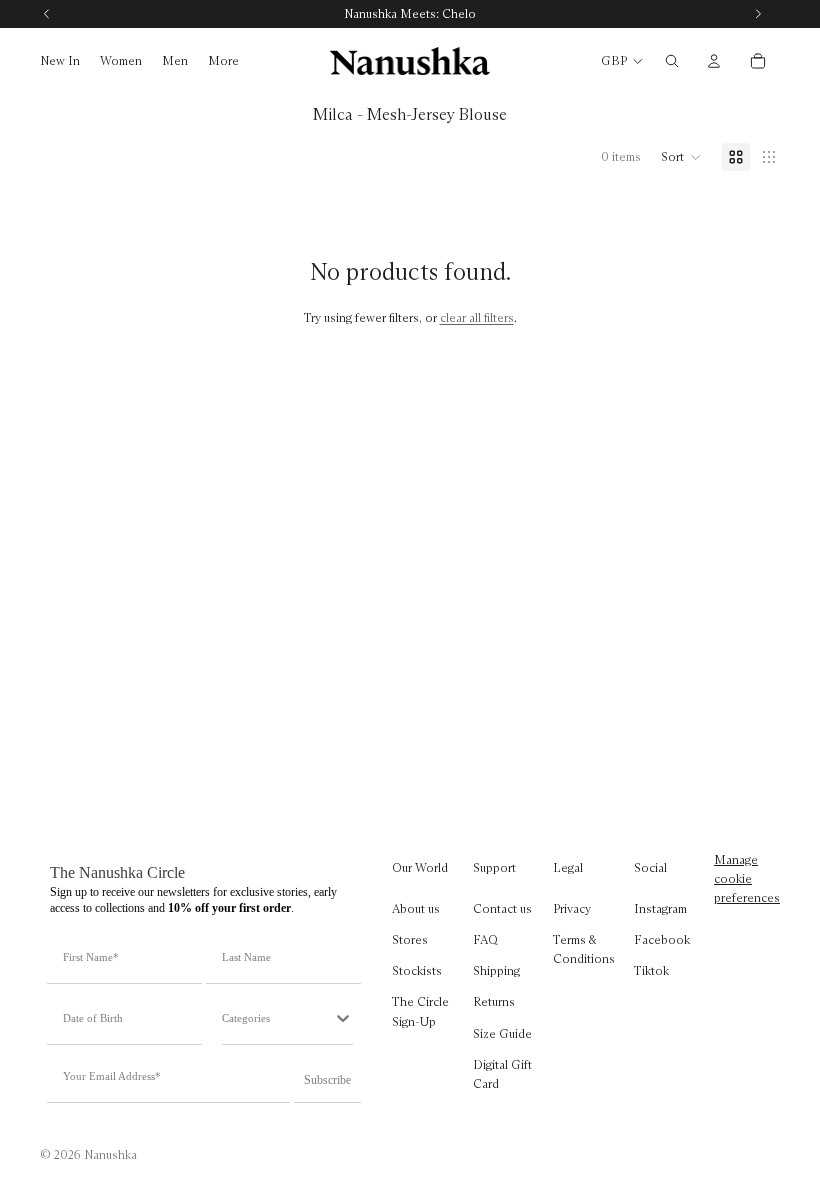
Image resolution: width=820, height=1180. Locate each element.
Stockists (417, 970)
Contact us (502, 908)
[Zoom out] (769, 157)
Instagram (660, 908)
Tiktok (651, 970)
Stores (410, 939)
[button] (681, 157)
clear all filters (477, 317)
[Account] (714, 61)
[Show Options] (343, 1018)
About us (416, 908)
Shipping (496, 970)
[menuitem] (223, 61)
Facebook (662, 939)
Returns (494, 1001)
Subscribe (327, 1080)
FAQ (485, 939)
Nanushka (110, 1154)
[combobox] (277, 1018)
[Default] (736, 157)
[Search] (672, 61)
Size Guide (502, 1032)
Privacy (572, 908)
